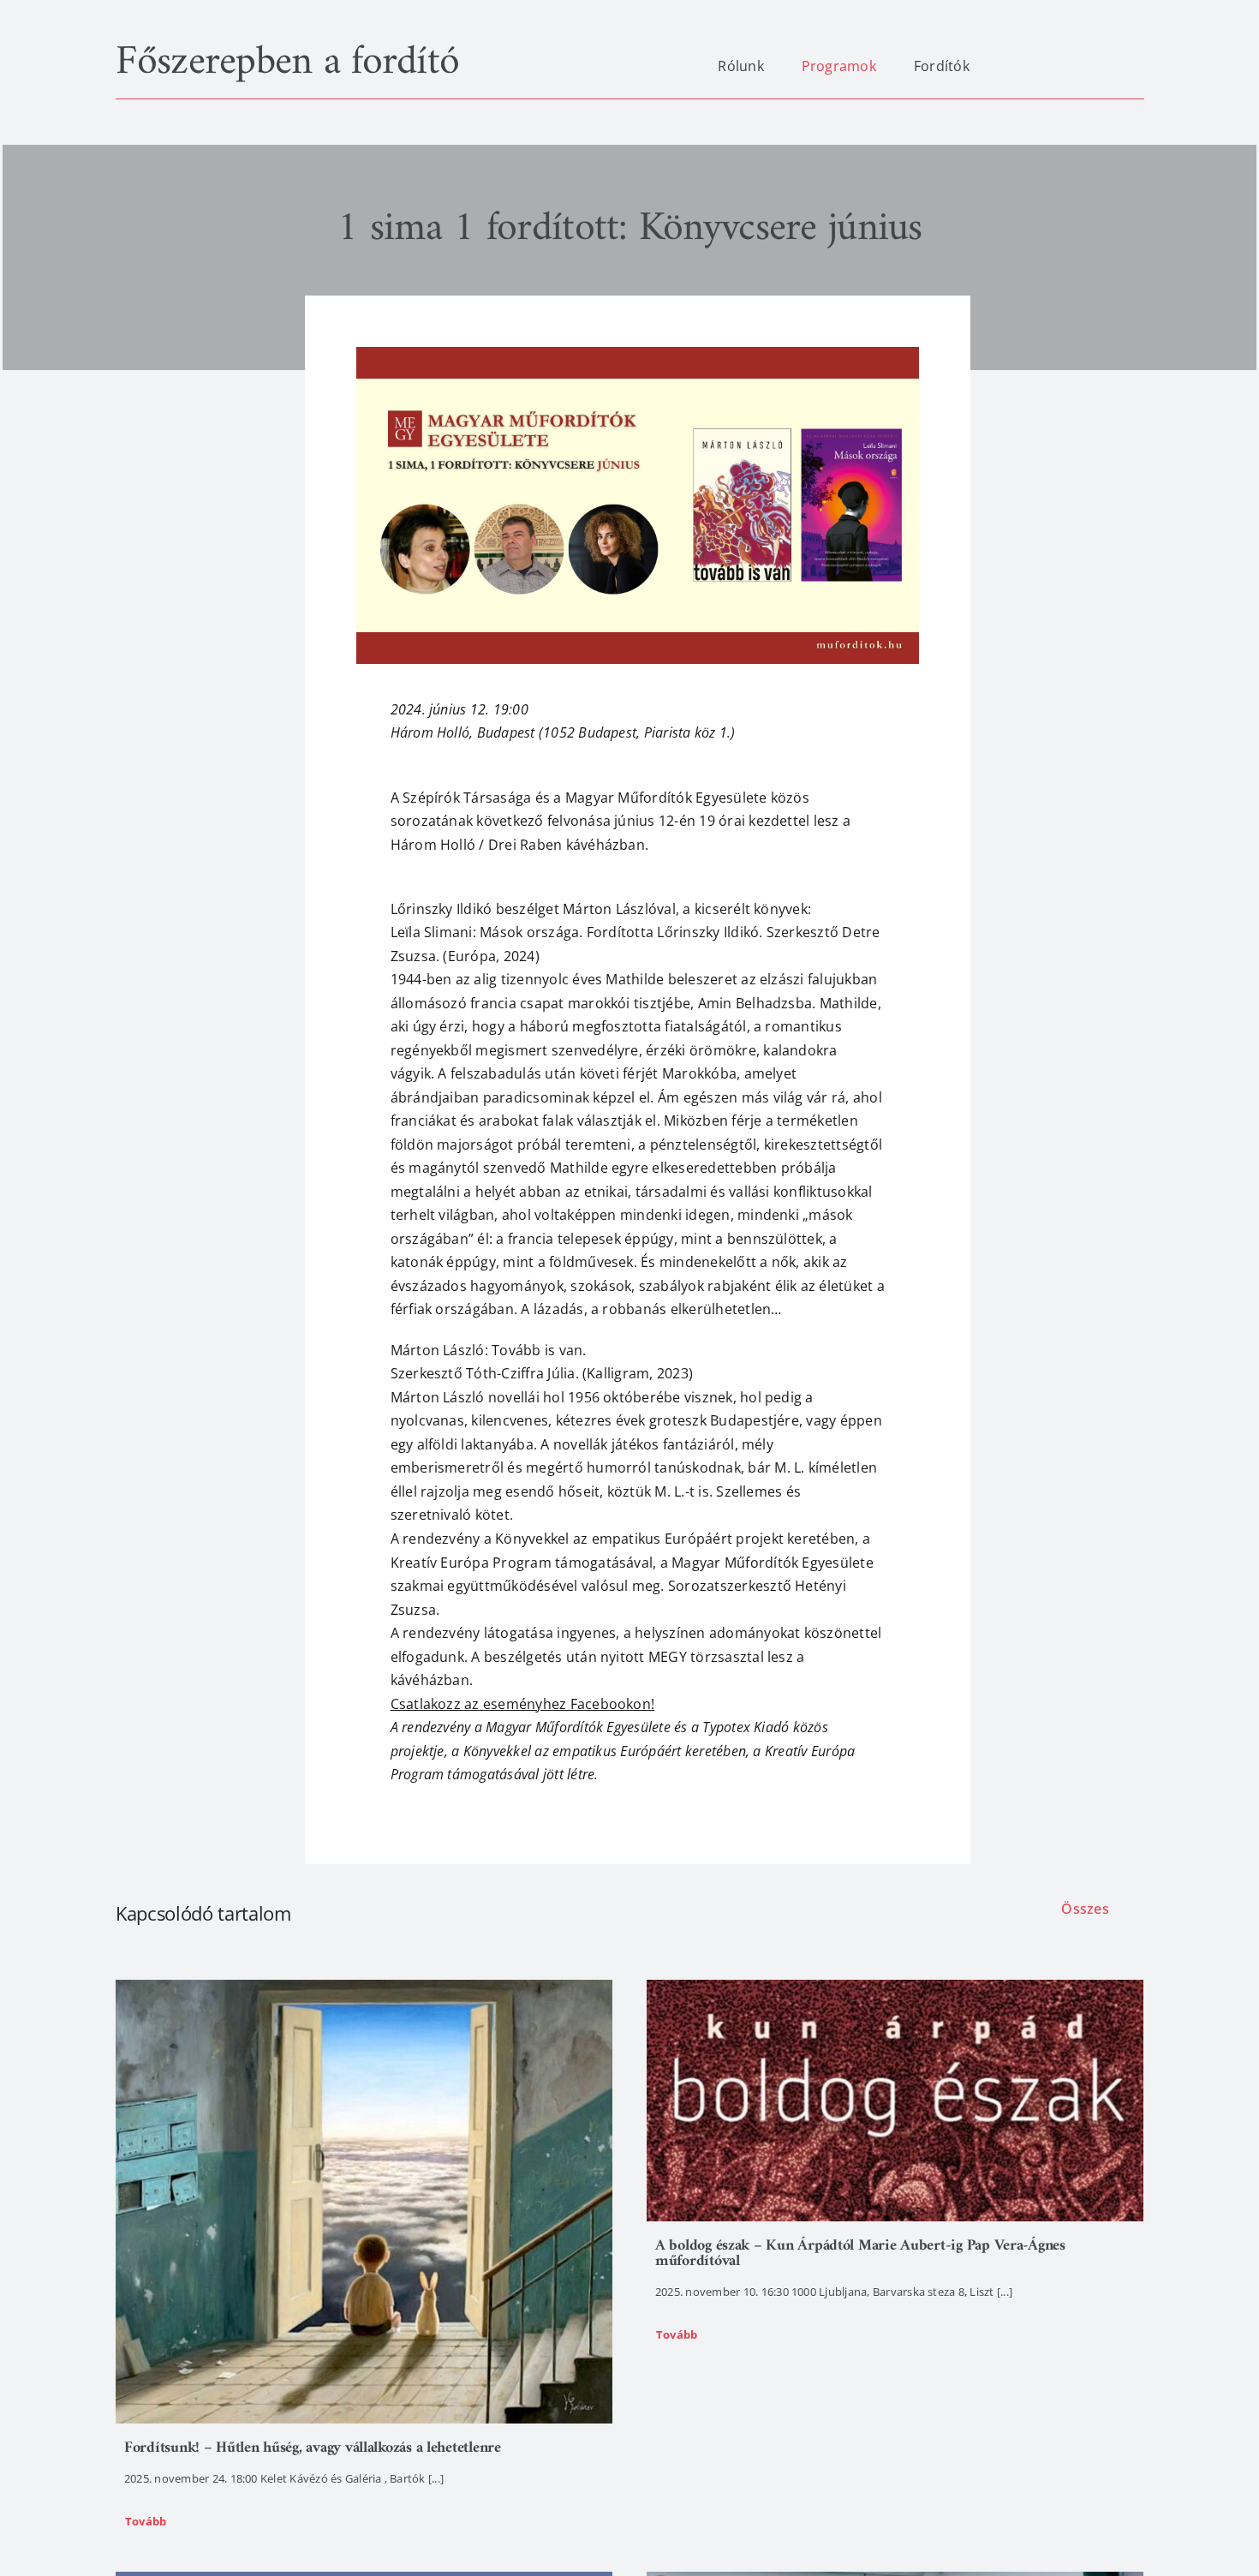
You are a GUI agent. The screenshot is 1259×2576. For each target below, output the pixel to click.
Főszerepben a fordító (287, 63)
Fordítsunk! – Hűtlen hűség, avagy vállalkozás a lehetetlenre (313, 2448)
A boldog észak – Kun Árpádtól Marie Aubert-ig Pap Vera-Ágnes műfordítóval (860, 2253)
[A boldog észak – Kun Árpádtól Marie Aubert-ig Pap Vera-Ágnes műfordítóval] (895, 2101)
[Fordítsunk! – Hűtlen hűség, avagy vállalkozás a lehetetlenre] (364, 2202)
